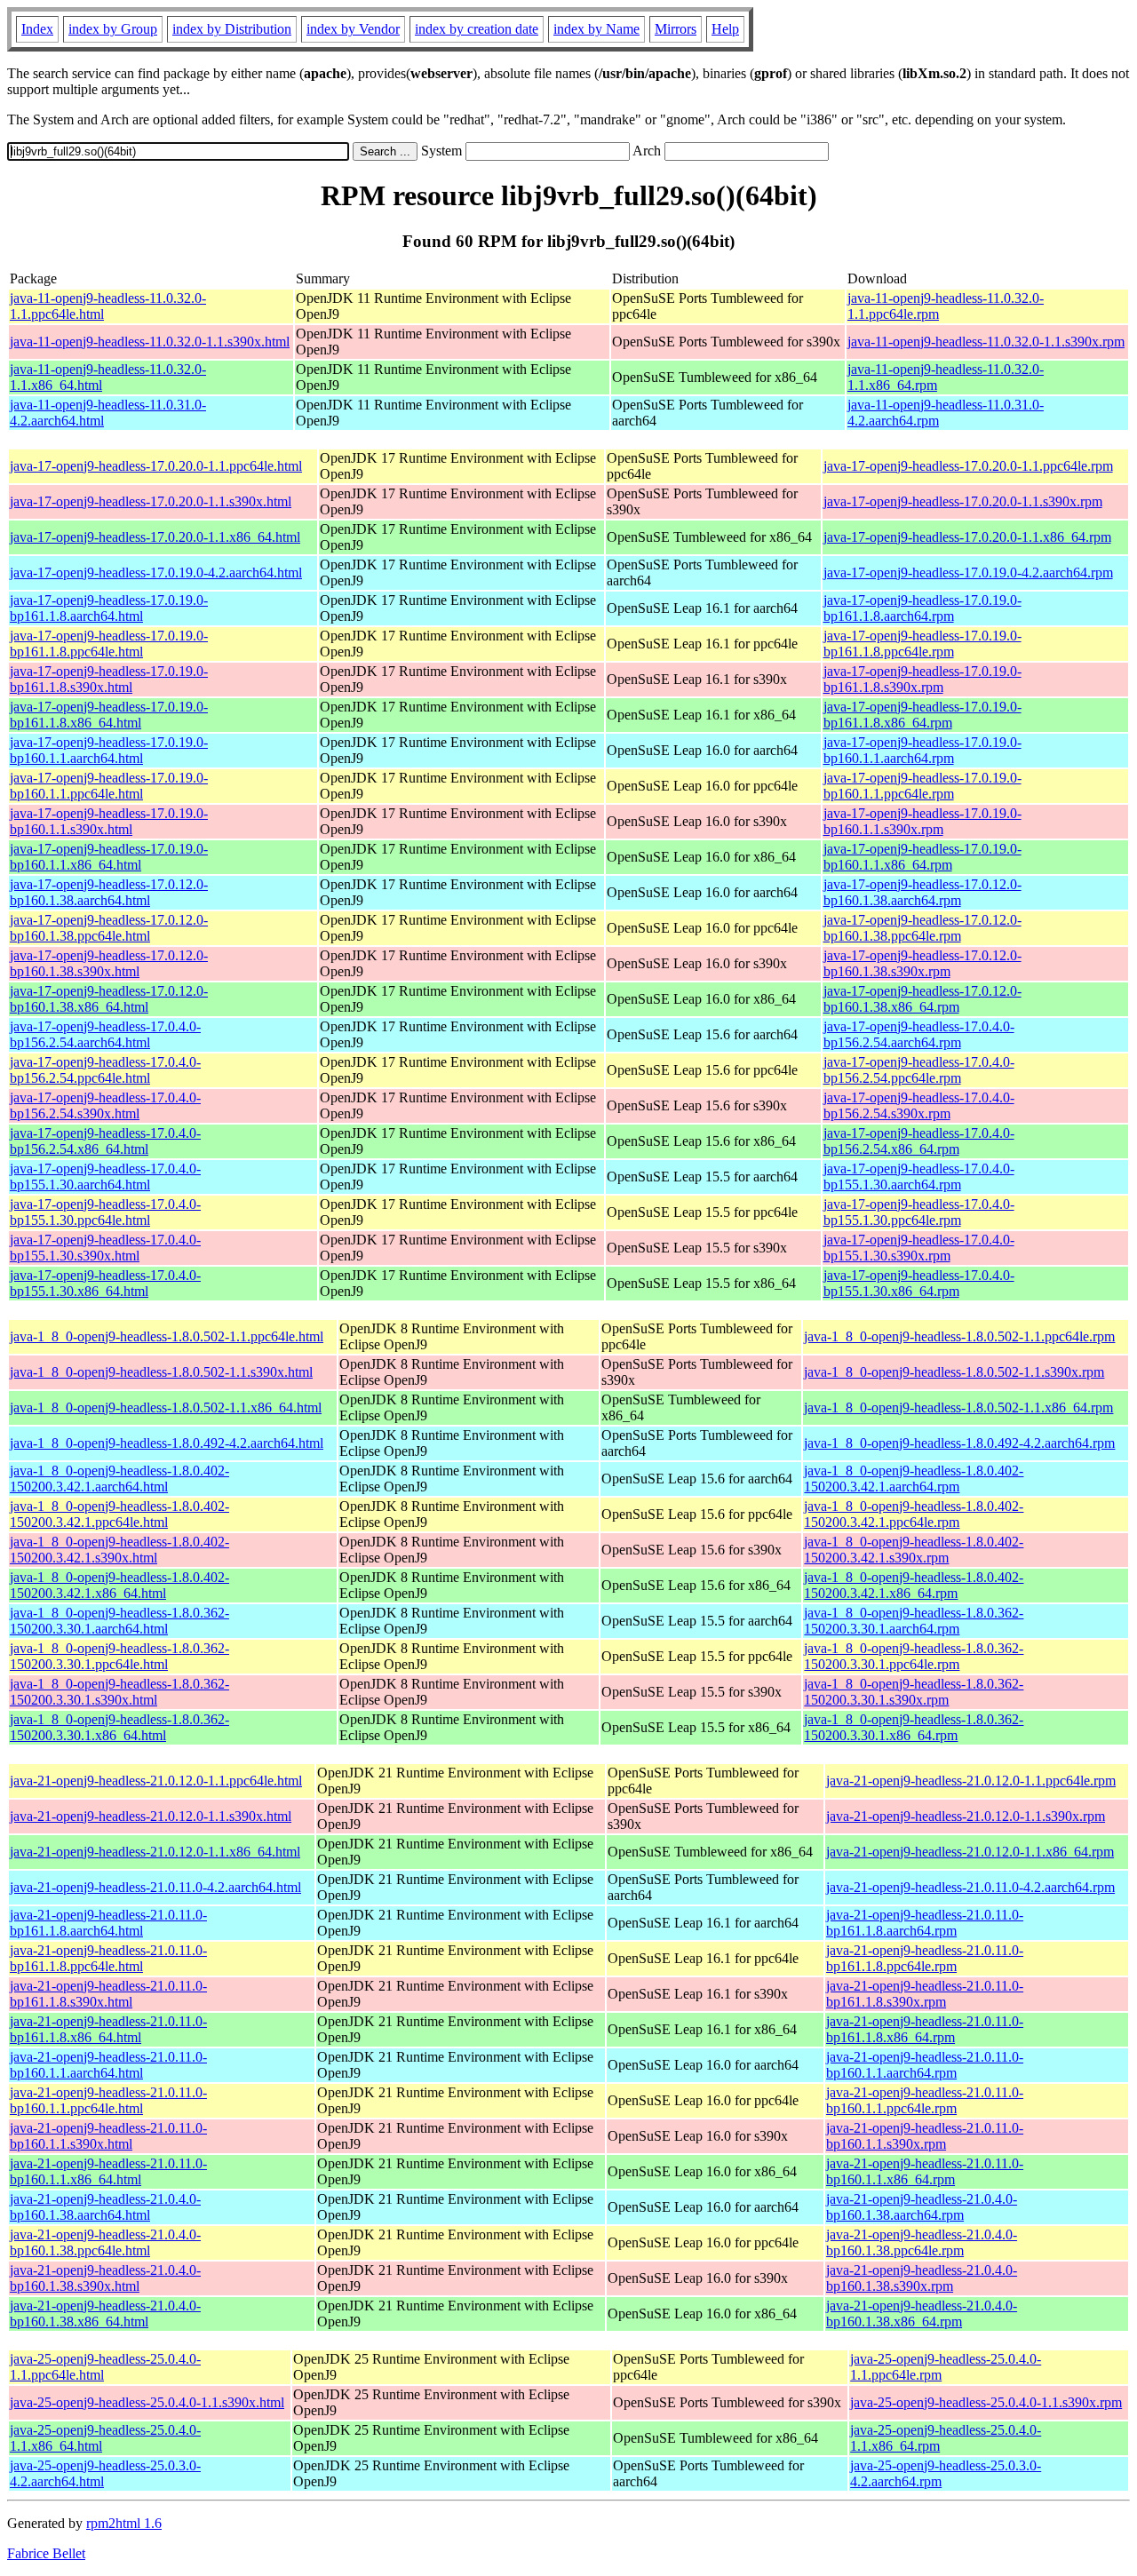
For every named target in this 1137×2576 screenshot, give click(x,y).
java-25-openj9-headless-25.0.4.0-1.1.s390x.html (147, 2402)
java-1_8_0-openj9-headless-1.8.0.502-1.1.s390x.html (161, 1372)
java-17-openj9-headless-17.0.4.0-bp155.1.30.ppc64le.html (105, 1212)
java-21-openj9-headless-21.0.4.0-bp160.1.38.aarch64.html (105, 2207)
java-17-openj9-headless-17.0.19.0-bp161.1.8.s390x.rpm (922, 679)
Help (725, 29)
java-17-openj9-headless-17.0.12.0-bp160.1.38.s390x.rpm (922, 963)
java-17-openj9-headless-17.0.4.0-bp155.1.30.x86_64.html (105, 1283)
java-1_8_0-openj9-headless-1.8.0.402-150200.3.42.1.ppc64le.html (119, 1514)
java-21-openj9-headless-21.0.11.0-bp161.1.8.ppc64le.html (108, 1958)
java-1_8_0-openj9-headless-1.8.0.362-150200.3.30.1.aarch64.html (119, 1621)
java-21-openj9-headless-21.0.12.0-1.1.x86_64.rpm (970, 1852)
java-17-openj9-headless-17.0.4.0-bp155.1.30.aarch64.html (105, 1177)
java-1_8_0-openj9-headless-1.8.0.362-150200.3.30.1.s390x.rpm (914, 1692)
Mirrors (676, 29)
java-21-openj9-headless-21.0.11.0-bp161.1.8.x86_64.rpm (925, 2029)
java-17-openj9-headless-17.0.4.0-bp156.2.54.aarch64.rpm (919, 1034)
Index (37, 29)
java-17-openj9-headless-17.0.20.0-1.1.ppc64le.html (156, 466)
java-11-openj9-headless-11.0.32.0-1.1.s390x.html (150, 342)
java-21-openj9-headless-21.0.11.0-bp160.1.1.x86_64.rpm (925, 2171)
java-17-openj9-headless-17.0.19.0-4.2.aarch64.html (156, 572)
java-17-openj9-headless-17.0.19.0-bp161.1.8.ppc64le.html (109, 644)
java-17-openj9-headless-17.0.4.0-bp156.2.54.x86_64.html (105, 1141)
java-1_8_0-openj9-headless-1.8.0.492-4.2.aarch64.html (167, 1443)
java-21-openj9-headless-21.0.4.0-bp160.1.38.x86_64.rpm (922, 2314)
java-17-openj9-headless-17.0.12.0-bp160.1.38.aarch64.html (109, 892)
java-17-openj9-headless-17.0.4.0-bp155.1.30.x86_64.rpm (919, 1283)
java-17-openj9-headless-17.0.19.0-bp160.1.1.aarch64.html (109, 750)
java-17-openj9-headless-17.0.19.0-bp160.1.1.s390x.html (109, 821)
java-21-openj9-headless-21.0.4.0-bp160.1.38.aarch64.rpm (922, 2207)
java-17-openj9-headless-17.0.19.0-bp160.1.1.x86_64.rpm (922, 857)
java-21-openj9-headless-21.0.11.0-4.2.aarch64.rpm (970, 1887)
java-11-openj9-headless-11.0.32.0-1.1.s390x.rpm (986, 342)
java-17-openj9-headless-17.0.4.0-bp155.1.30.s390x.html (105, 1248)
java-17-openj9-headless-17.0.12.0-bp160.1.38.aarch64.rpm (922, 892)
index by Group (113, 29)
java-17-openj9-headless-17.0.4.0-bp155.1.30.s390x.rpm (919, 1248)
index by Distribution (232, 29)
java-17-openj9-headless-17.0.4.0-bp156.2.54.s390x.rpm (919, 1105)
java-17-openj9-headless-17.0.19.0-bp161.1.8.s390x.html (109, 679)
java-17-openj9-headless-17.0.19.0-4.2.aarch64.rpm (968, 572)
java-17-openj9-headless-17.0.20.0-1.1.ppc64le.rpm (968, 466)
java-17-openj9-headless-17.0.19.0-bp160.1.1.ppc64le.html (109, 786)
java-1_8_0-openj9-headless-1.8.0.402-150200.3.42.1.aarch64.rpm (914, 1479)
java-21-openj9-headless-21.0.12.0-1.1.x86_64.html (155, 1852)
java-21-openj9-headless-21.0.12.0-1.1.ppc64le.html (156, 1781)
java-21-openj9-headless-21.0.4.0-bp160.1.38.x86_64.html (105, 2314)
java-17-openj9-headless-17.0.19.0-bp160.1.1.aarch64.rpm (922, 750)
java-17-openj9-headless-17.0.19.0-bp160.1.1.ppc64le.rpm (922, 786)
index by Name (596, 29)
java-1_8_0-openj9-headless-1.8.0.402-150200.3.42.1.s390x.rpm (914, 1550)
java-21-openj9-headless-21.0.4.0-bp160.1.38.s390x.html (105, 2278)
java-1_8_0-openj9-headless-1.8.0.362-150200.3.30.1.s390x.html (119, 1692)
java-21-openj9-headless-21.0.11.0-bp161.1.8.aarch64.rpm (925, 1923)
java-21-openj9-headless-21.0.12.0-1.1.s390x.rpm (966, 1816)
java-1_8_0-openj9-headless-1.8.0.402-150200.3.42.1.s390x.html (119, 1550)
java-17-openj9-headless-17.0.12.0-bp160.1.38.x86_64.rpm (922, 999)
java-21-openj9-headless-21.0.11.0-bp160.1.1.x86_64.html (108, 2171)
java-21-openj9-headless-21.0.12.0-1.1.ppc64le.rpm (971, 1781)
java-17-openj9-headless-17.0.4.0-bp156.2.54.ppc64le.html (105, 1070)
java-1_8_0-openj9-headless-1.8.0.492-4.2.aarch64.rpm (959, 1443)
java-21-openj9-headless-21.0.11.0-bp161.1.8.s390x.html (108, 1994)
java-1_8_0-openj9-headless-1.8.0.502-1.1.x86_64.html (166, 1407)
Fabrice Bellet (46, 2553)
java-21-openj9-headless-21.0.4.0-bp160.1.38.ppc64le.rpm (922, 2242)
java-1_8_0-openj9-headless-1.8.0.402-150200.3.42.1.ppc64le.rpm (914, 1514)
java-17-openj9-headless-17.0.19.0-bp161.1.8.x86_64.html (109, 715)
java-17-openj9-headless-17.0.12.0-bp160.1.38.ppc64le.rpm (922, 928)
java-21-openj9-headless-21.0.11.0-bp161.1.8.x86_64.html (108, 2029)
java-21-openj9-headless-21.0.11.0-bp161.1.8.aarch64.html (108, 1923)
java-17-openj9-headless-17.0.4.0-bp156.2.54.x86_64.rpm (919, 1141)
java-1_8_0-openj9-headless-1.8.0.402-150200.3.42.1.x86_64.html (119, 1585)
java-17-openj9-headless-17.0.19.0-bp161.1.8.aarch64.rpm (922, 608)
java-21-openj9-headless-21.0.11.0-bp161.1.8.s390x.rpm (925, 1994)
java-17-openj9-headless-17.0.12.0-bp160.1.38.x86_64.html (109, 999)
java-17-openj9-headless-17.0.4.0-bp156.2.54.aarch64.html (105, 1034)
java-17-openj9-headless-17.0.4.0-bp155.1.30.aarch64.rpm (919, 1177)
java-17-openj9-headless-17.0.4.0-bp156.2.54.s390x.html (105, 1105)
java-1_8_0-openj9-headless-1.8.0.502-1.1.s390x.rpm (954, 1372)
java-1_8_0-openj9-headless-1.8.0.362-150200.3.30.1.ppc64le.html (119, 1656)
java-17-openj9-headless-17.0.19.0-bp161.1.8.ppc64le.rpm (922, 644)
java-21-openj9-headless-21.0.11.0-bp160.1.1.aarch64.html (108, 2065)
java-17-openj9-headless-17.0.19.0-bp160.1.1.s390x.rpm (922, 821)
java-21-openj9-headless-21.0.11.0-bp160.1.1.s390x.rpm (925, 2136)
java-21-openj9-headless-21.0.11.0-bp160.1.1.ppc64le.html (108, 2100)
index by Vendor (353, 29)
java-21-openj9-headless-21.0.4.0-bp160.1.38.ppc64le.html (105, 2242)
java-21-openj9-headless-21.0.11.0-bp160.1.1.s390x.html (108, 2136)
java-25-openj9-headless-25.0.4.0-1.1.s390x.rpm (986, 2402)
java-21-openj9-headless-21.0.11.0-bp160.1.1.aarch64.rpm (925, 2065)
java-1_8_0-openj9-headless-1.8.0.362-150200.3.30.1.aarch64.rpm (914, 1621)
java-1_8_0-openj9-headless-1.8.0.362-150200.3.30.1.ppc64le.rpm (914, 1656)
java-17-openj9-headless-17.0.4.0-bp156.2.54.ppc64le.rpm (919, 1070)
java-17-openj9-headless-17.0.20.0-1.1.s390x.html (151, 501)
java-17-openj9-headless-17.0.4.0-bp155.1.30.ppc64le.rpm (919, 1212)
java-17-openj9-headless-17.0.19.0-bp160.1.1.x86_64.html (109, 857)
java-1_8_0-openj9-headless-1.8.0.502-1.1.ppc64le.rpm (959, 1336)
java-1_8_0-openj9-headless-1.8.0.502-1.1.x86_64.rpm (958, 1407)
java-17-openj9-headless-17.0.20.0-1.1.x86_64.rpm (967, 537)
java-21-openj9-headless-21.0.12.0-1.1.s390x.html (151, 1816)
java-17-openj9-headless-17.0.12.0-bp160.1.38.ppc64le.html (109, 928)
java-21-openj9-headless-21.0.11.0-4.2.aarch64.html (155, 1887)
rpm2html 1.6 (124, 2523)
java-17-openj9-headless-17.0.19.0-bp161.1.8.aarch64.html (109, 608)
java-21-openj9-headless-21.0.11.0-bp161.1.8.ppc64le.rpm (925, 1958)
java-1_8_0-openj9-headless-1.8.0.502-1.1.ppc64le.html (167, 1336)
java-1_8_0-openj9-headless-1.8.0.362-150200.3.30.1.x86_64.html (119, 1727)
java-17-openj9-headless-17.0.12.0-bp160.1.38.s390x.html (109, 963)
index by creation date (477, 29)
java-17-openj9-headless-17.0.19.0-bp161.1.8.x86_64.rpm (922, 715)
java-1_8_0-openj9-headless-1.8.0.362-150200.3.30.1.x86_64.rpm (914, 1727)
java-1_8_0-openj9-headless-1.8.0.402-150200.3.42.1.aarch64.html (119, 1479)
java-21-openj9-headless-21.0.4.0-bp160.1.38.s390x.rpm (922, 2278)
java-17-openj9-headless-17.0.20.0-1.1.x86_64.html (155, 537)
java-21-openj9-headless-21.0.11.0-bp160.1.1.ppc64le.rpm (925, 2100)
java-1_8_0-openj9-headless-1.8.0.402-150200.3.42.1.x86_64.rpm (914, 1585)
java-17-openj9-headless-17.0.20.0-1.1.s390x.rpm (963, 501)
